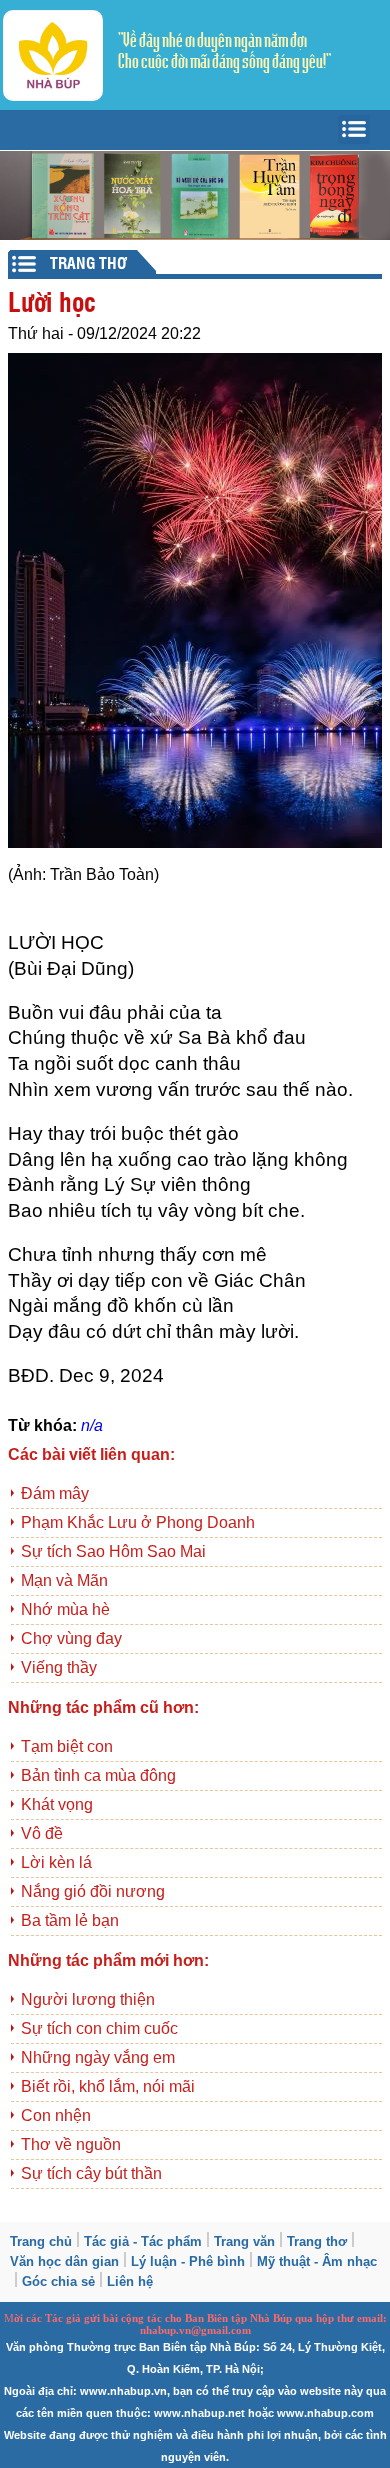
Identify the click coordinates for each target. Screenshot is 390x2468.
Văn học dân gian (64, 2261)
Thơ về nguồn (71, 2144)
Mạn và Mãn (64, 1580)
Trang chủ (41, 2241)
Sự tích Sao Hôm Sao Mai (113, 1551)
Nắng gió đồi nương (93, 1891)
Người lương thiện (88, 1999)
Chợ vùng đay (71, 1638)
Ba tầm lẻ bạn (70, 1920)
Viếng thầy (59, 1667)
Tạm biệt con (67, 1746)
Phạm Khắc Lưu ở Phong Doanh (138, 1522)
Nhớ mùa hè (65, 1609)
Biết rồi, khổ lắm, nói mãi (108, 2086)
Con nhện (56, 2115)
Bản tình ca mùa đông (98, 1775)
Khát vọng (57, 1804)
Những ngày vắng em (98, 2057)
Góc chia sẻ (58, 2281)
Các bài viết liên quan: (91, 1454)
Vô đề (42, 1833)
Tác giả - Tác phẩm (143, 2241)
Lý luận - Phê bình (188, 2261)
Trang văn (244, 2241)
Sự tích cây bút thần (91, 2173)
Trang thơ (317, 2241)
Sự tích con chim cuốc (99, 2028)
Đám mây (55, 1493)
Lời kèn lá (56, 1862)
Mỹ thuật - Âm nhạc (317, 2261)
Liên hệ (130, 2281)
